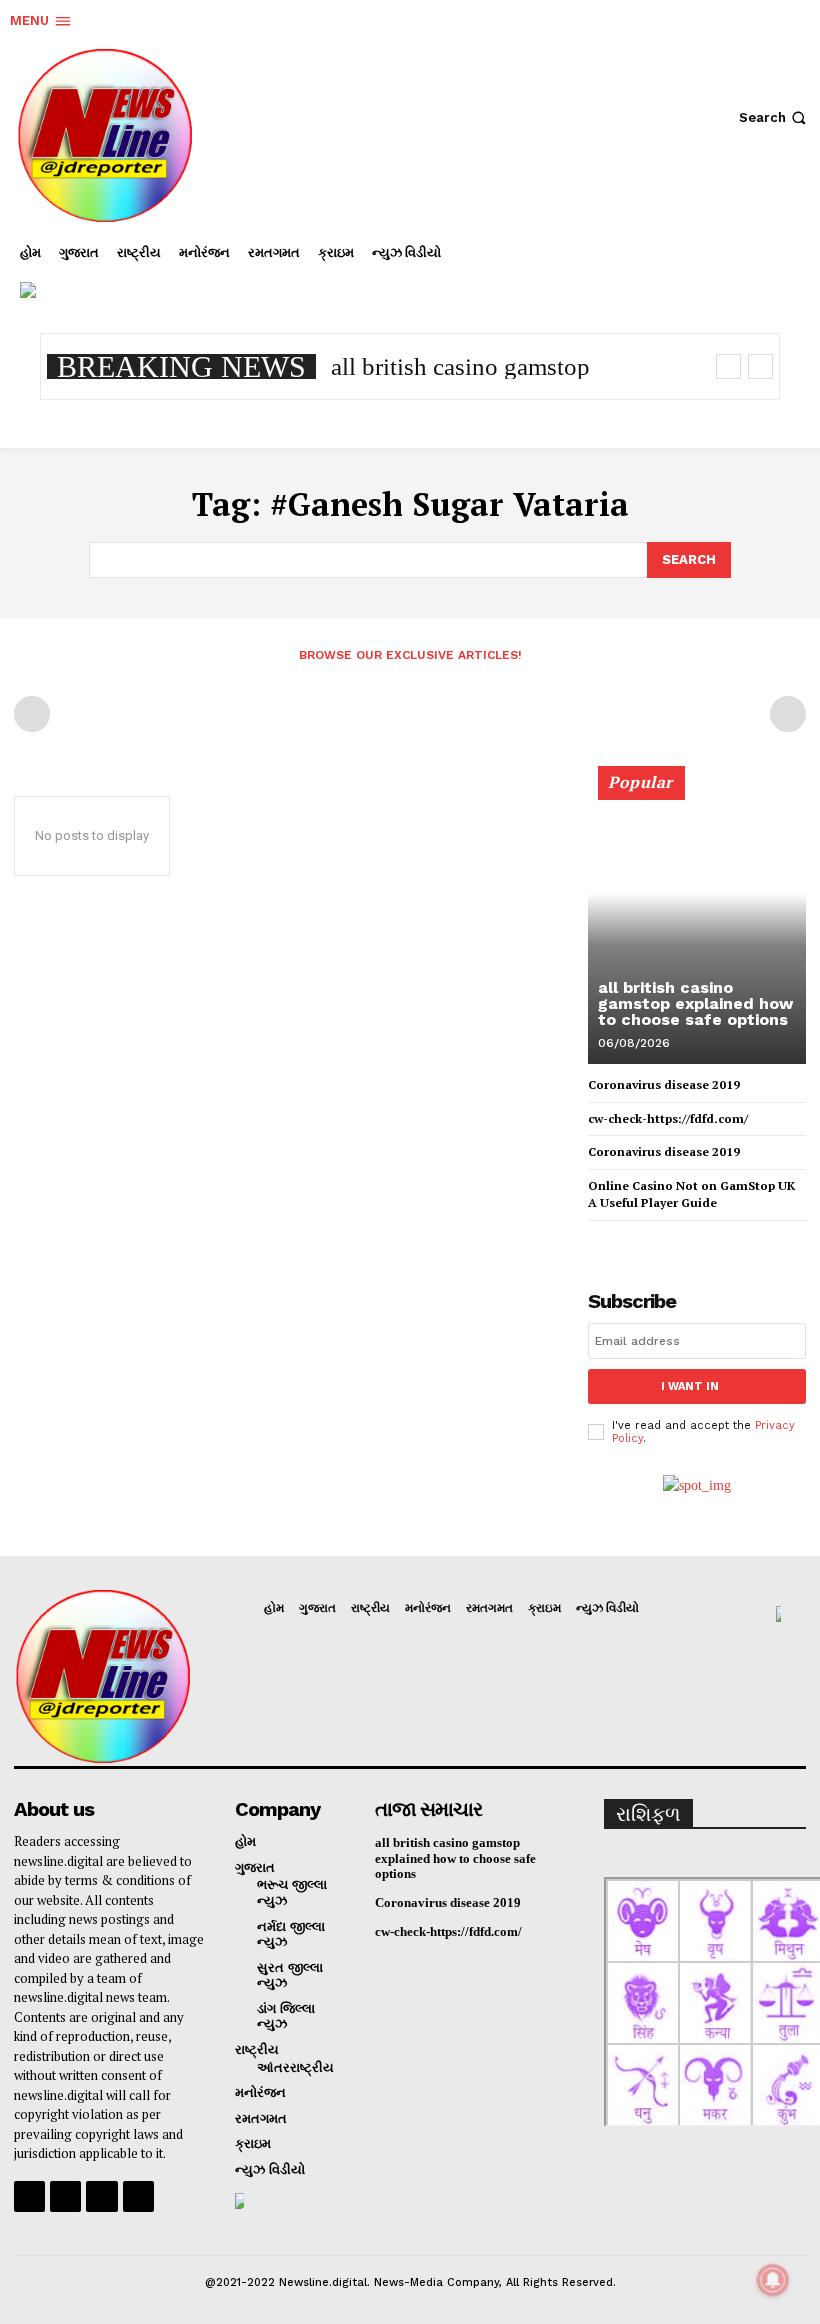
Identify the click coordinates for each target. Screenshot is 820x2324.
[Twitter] (774, 274)
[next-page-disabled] (788, 714)
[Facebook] (654, 274)
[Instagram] (714, 274)
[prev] (728, 366)
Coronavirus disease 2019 (664, 1084)
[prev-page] (32, 714)
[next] (760, 366)
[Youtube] (138, 2196)
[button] (774, 117)
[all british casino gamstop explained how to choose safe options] (697, 924)
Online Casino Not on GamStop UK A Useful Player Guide (691, 1194)
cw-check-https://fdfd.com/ (668, 1118)
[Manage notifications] (773, 2280)
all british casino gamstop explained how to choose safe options (695, 1003)
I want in (690, 1386)
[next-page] (632, 1238)
